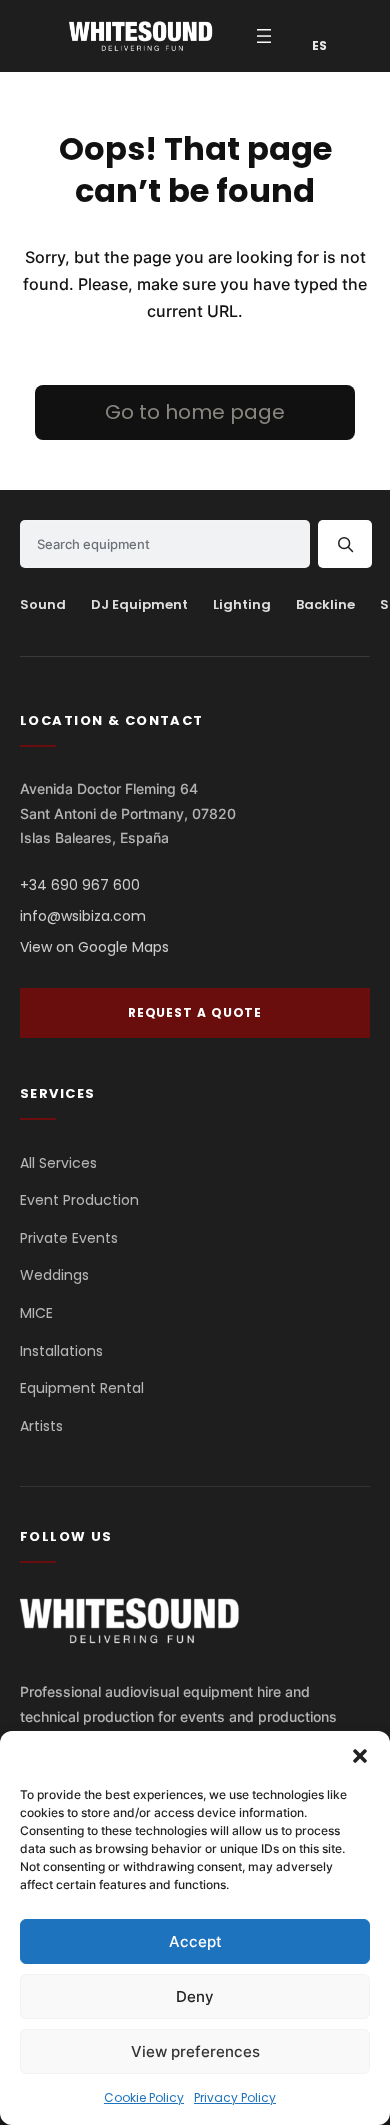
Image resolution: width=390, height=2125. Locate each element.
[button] (360, 1756)
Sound (43, 605)
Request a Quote (195, 1012)
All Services (58, 1163)
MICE (36, 1313)
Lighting (242, 605)
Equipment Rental (82, 1388)
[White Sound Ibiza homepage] (130, 1620)
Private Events (69, 1238)
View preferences (195, 2051)
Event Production (79, 1200)
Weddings (54, 1275)
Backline (325, 605)
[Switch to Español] (311, 46)
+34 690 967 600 (80, 885)
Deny (195, 1996)
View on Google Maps (94, 947)
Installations (61, 1351)
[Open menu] (264, 36)
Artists (41, 1426)
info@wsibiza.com (83, 916)
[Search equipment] (345, 544)
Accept (195, 1941)
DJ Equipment (139, 605)
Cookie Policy (144, 2097)
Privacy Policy (235, 2097)
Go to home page (195, 412)
